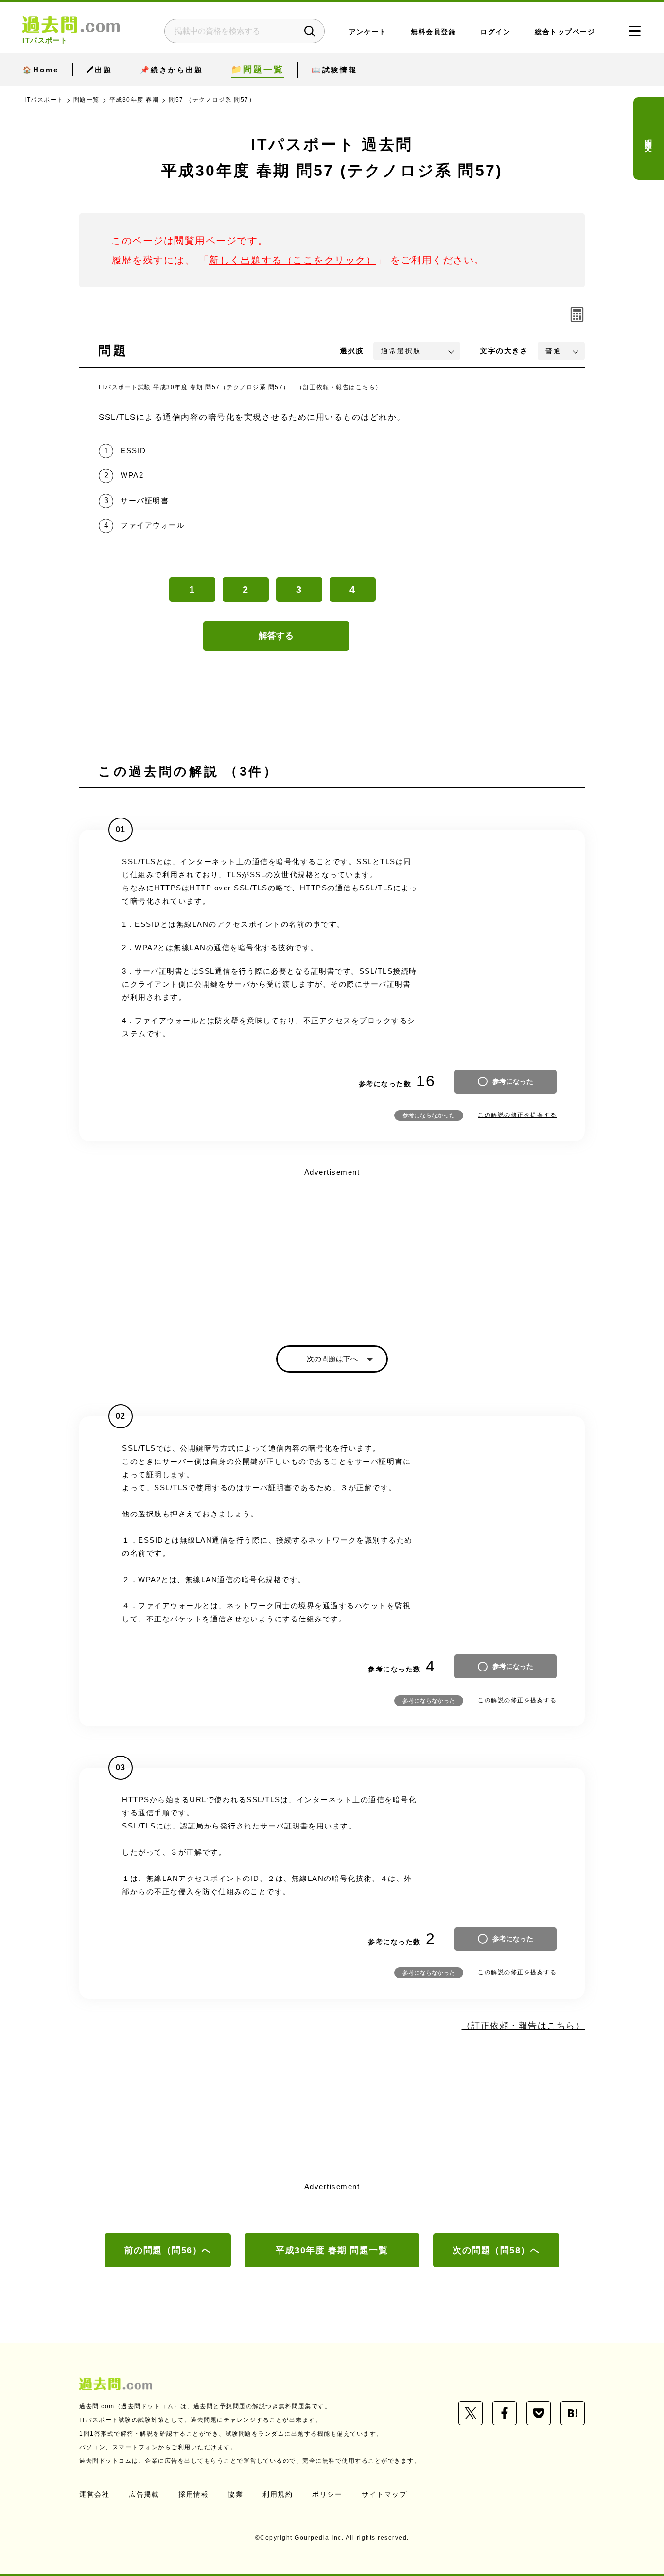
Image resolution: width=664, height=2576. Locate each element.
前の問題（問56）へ (168, 2250)
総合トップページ (565, 32)
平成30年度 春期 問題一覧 (332, 2250)
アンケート (368, 32)
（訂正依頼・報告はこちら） (339, 387)
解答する (276, 636)
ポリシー (327, 2494)
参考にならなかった (429, 1115)
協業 (236, 2494)
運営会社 (94, 2494)
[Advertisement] (332, 1248)
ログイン (495, 32)
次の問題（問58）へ (496, 2250)
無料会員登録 (433, 32)
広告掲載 (144, 2494)
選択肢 (352, 351)
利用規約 (278, 2494)
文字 (504, 351)
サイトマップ (384, 2494)
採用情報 (193, 2494)
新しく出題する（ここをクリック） (293, 260)
